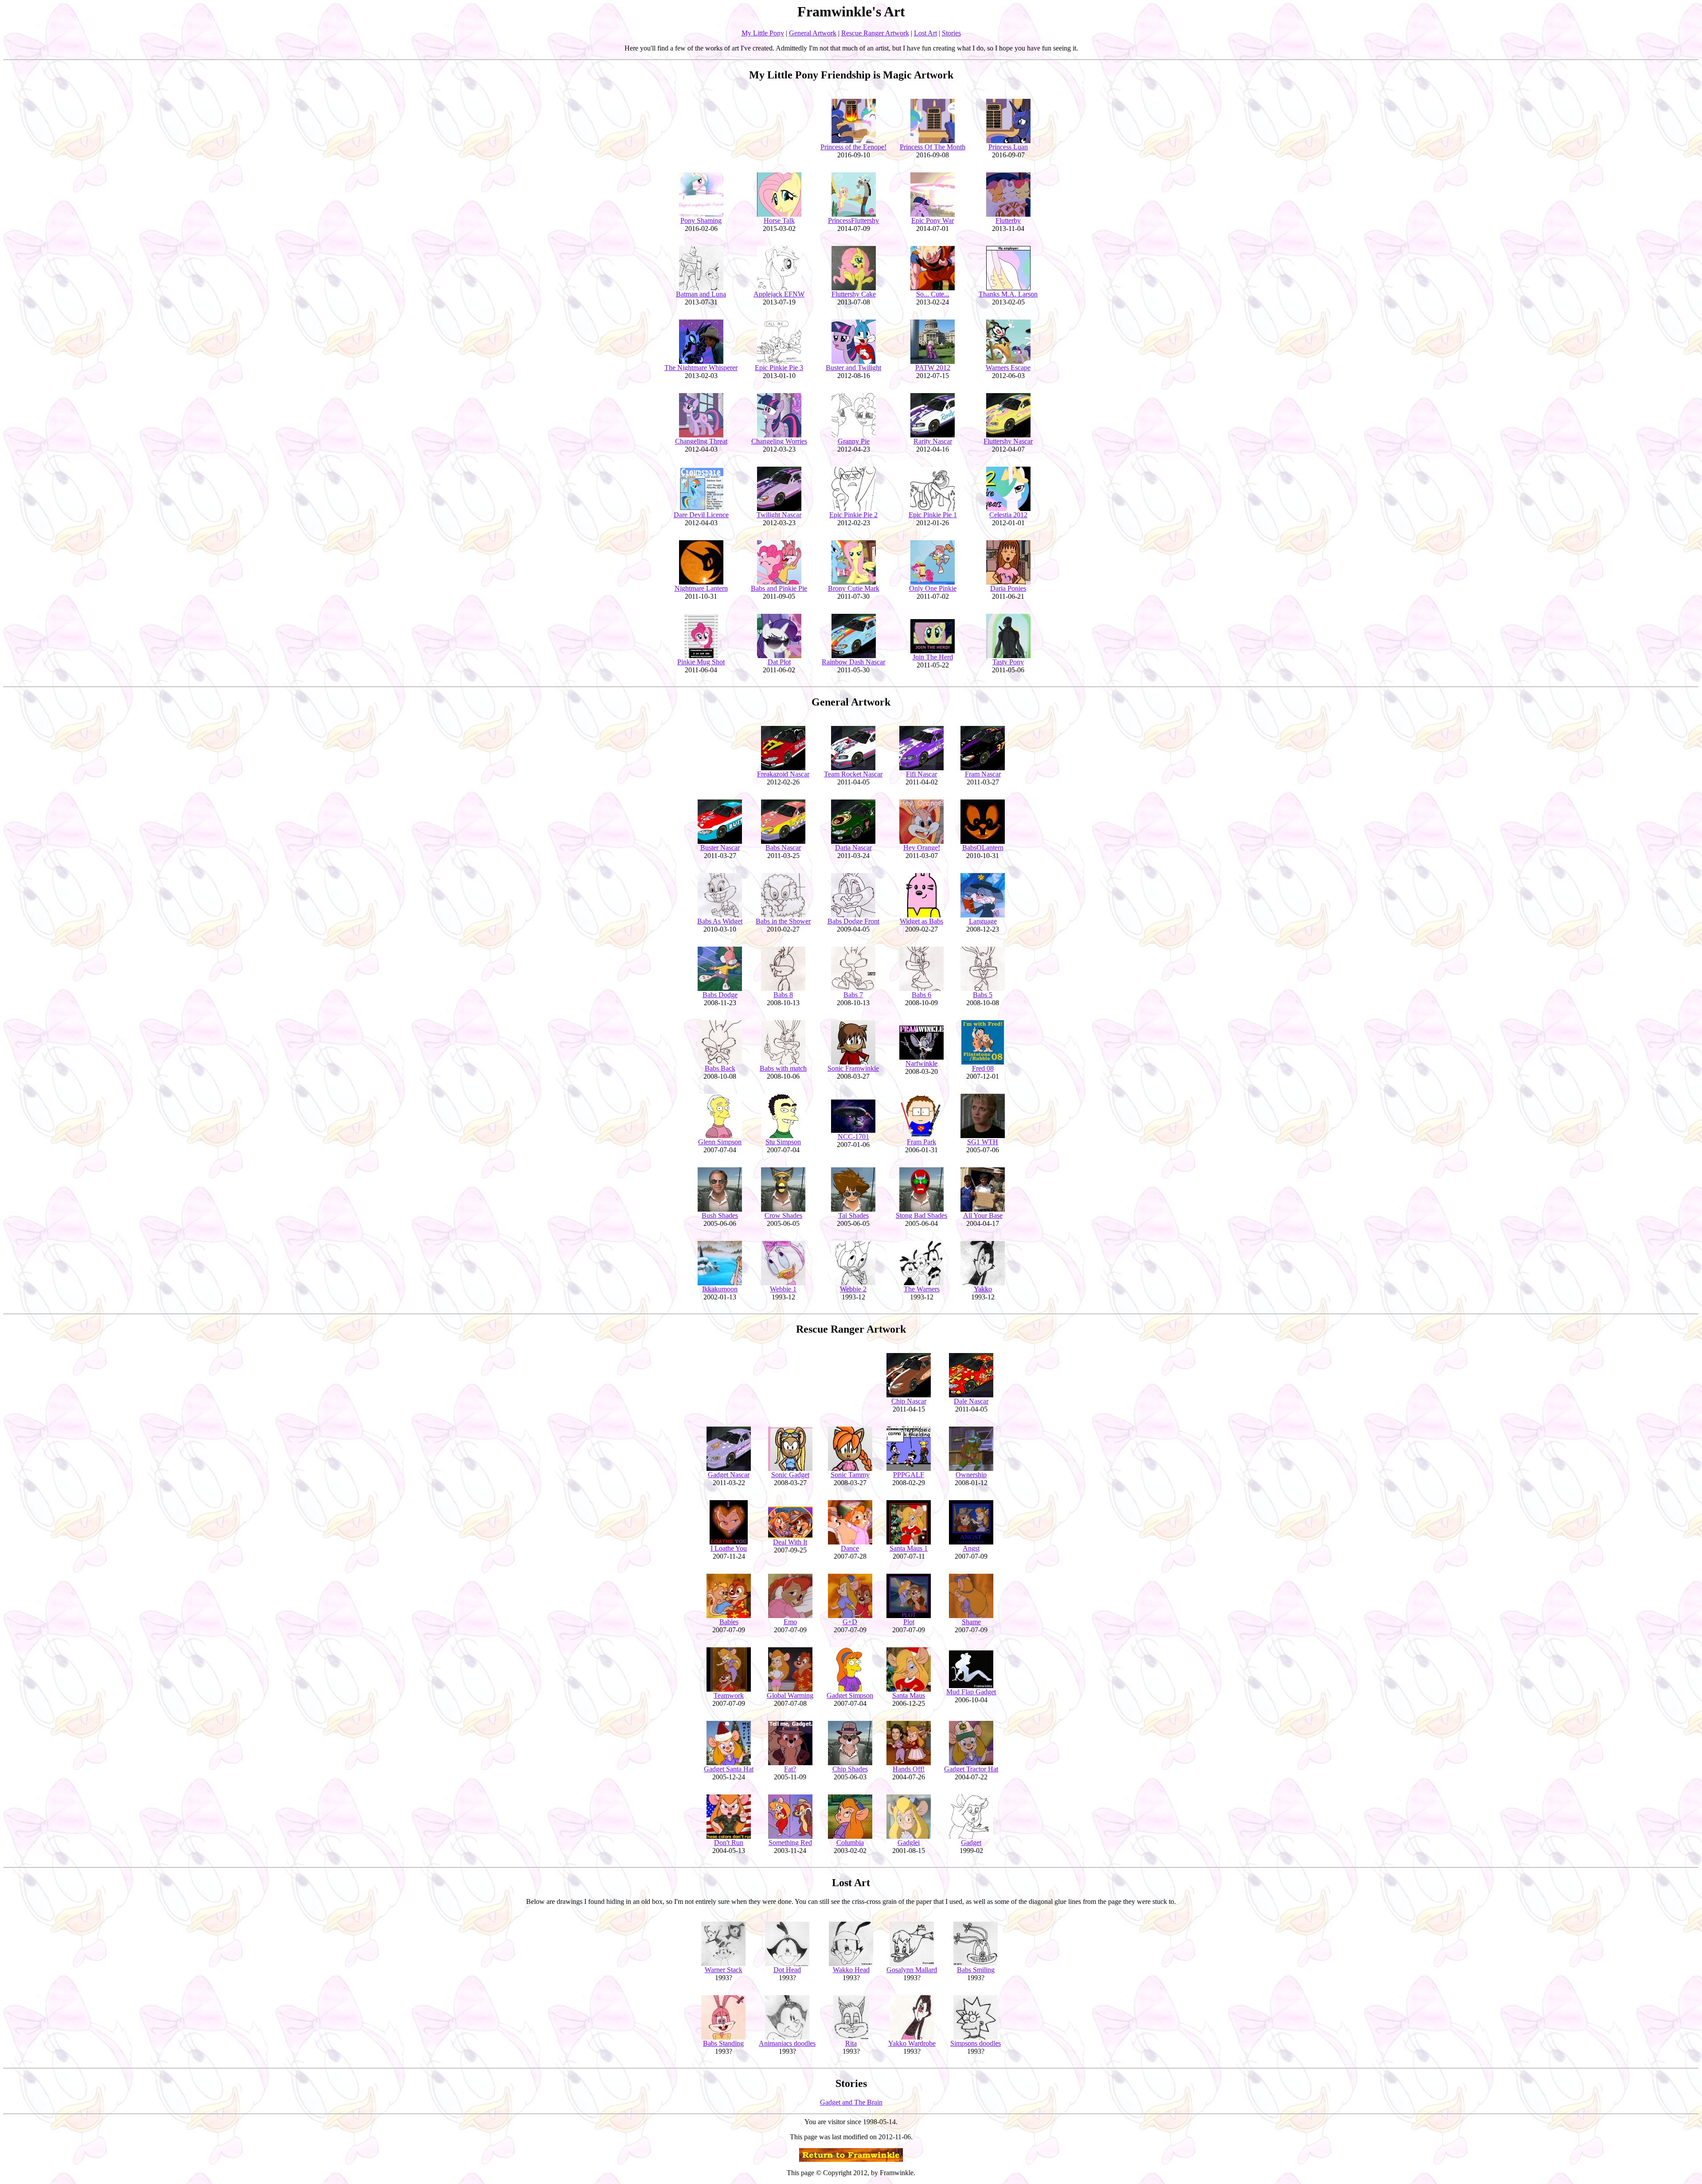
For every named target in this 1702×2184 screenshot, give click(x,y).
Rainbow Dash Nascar (853, 662)
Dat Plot (779, 662)
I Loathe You (729, 1548)
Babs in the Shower (783, 921)
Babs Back (720, 1068)
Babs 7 (853, 995)
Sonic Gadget (790, 1475)
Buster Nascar (720, 848)
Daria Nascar (853, 848)
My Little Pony (763, 33)
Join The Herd (933, 657)
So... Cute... (933, 294)
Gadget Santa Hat (729, 1769)
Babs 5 (983, 995)
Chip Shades (850, 1769)
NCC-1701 (853, 1137)
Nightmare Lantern (701, 588)
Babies (729, 1622)
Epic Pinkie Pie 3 (779, 368)
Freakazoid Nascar (783, 774)
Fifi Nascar (921, 774)
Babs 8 (783, 995)
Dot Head (787, 1970)
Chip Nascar (909, 1401)
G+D (850, 1622)
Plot (909, 1622)
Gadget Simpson (850, 1695)
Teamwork (729, 1695)
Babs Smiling (976, 1970)
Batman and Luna (701, 294)
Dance (850, 1548)
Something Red (790, 1843)
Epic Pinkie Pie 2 (853, 515)
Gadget (971, 1843)
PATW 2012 (933, 368)
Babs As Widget (720, 921)
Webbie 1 (783, 1289)
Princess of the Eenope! (853, 147)
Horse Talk (779, 220)
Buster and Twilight (853, 368)
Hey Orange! (922, 848)
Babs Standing (723, 2043)
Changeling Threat (701, 441)
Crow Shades (783, 1215)
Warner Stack (724, 1970)
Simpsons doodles (976, 2043)
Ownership (971, 1475)
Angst (971, 1548)
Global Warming (790, 1695)
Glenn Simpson (720, 1142)
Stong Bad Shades (921, 1215)
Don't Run (729, 1843)
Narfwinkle (921, 1063)
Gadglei (909, 1843)
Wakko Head (851, 1970)
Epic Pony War (933, 220)
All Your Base (983, 1215)
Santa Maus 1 (909, 1548)
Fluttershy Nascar (1008, 441)
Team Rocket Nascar (853, 774)
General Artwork (813, 33)
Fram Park (921, 1142)
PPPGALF (909, 1475)
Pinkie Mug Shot (701, 662)
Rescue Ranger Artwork (875, 33)
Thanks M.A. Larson (1008, 294)
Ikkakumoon (720, 1289)
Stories (951, 33)
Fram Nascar (983, 774)
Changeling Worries (779, 441)
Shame (971, 1622)
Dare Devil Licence (701, 515)
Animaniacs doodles (787, 2043)
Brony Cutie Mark (854, 588)
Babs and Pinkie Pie (779, 588)
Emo (790, 1622)
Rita (851, 2043)
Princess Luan (1008, 147)
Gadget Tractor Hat (971, 1769)
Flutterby (1008, 220)
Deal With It (790, 1542)
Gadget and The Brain (851, 2102)
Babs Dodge (720, 995)
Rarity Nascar (933, 441)
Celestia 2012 (1008, 515)
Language (983, 921)
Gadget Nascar (729, 1475)
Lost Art (925, 33)
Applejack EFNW (779, 294)
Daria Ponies (1008, 588)
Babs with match (783, 1068)
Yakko (983, 1289)
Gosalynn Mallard (912, 1970)
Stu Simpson (783, 1142)
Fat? (790, 1769)
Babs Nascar (783, 848)
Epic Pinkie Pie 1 (933, 515)
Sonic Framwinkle (853, 1068)
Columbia (850, 1843)
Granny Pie (854, 441)
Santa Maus (909, 1695)
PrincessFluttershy (853, 220)
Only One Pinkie (933, 588)
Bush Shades (720, 1215)
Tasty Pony (1008, 662)
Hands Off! (909, 1769)
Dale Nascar (971, 1401)
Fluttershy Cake (854, 294)
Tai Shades (853, 1215)
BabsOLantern (983, 848)
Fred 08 (983, 1068)
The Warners (922, 1289)
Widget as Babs (921, 921)
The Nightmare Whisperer (701, 368)
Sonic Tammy (850, 1475)
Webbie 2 (853, 1289)
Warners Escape (1008, 368)
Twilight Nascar (779, 515)
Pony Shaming (701, 220)
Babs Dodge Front (853, 921)
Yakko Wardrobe (912, 2043)
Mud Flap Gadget (971, 1692)
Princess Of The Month (933, 147)
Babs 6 (921, 995)
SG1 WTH (983, 1142)
